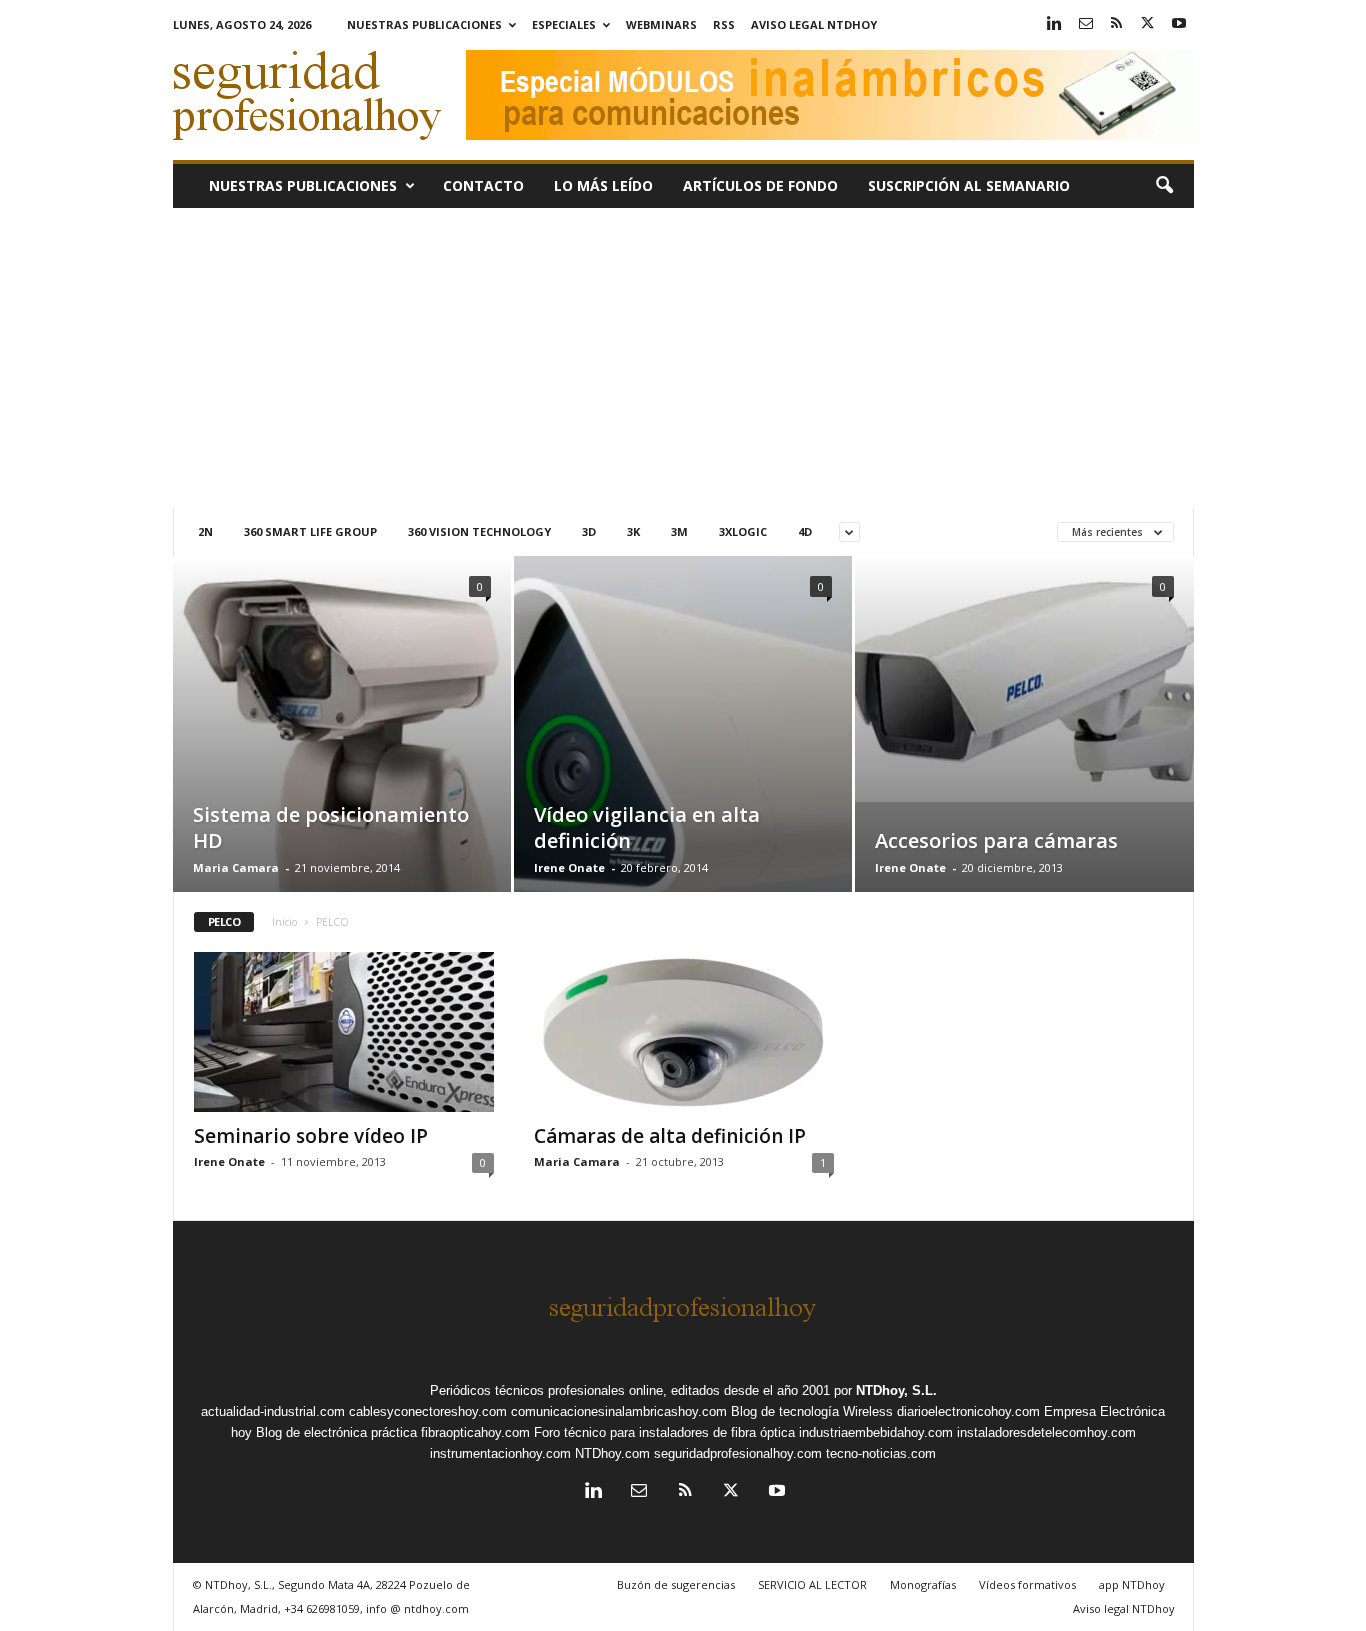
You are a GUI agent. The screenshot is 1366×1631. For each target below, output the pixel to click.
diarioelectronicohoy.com (968, 1411)
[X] (1148, 24)
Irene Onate (569, 867)
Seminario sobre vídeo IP (311, 1136)
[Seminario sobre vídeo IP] (344, 1032)
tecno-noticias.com (881, 1453)
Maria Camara (236, 867)
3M (679, 531)
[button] (1164, 186)
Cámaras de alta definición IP (670, 1136)
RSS (724, 24)
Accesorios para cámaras (996, 840)
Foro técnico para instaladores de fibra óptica (664, 1432)
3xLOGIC (743, 531)
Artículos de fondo (760, 185)
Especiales (564, 24)
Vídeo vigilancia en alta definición (647, 827)
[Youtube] (1179, 24)
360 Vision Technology (479, 531)
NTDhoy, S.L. (896, 1390)
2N (205, 531)
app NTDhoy (1132, 1584)
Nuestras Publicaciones (424, 24)
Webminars (661, 24)
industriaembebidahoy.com (876, 1432)
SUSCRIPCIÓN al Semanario (969, 185)
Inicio (284, 922)
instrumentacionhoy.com (500, 1453)
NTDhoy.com (612, 1453)
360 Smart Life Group (310, 531)
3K (633, 531)
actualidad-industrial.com (273, 1411)
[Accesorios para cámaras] (1024, 679)
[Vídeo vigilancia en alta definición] (683, 754)
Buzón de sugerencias (676, 1584)
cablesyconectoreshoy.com (428, 1411)
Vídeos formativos (1027, 1584)
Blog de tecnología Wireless (812, 1411)
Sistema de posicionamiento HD (331, 827)
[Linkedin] (1055, 24)
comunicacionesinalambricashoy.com (619, 1411)
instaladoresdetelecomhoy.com (1046, 1432)
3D (589, 531)
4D (805, 531)
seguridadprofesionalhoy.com (738, 1453)
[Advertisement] (683, 358)
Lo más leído (603, 185)
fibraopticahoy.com (475, 1432)
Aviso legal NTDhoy (814, 24)
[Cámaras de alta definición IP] (684, 1032)
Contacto (483, 185)
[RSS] (1117, 24)
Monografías (923, 1584)
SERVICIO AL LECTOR (812, 1584)
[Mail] (1086, 24)
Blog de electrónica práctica (336, 1432)
